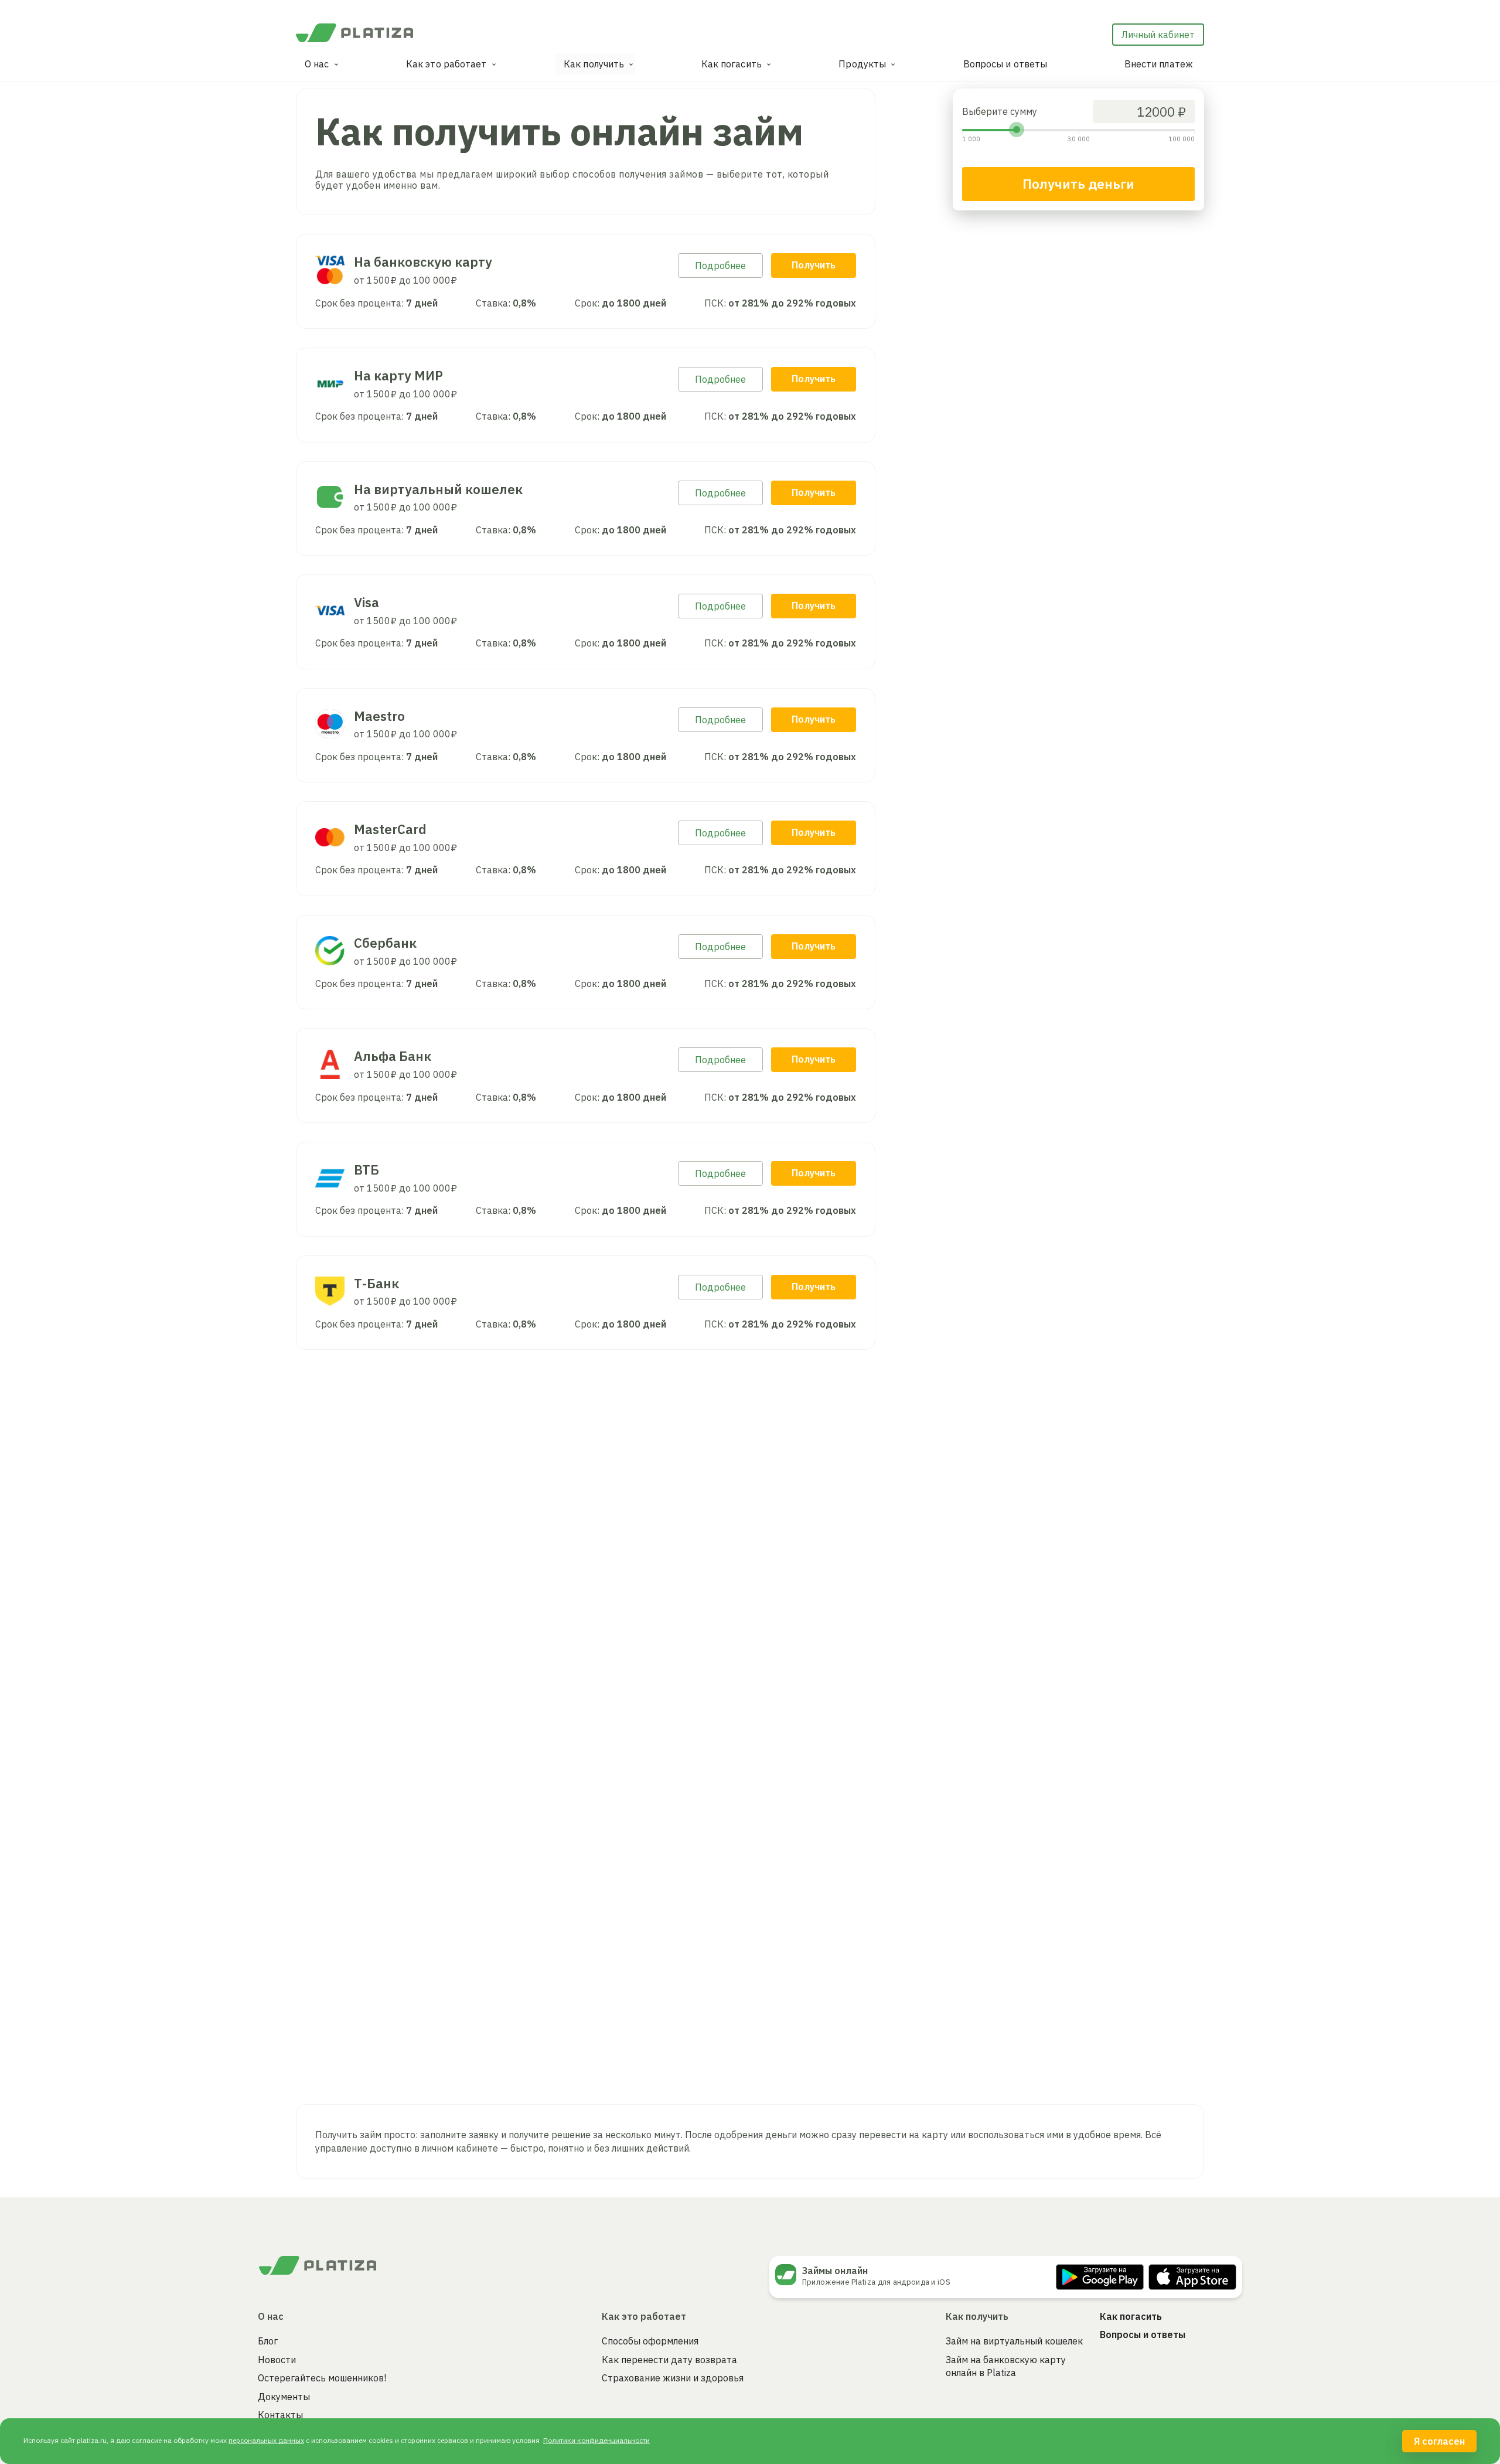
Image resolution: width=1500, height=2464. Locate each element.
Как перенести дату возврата (669, 2360)
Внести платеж (1159, 64)
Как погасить (732, 64)
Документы (284, 2397)
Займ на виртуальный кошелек (1014, 2341)
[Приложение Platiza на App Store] (1192, 2277)
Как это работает (446, 64)
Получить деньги (1078, 184)
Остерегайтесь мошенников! (322, 2378)
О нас (317, 64)
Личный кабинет (1158, 35)
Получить (814, 265)
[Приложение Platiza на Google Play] (1100, 2277)
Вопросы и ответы (1005, 64)
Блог (268, 2341)
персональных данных (266, 2440)
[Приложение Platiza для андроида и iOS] (789, 2275)
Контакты (280, 2415)
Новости (277, 2360)
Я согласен (1439, 2441)
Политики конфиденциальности (596, 2440)
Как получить (594, 64)
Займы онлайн (835, 2271)
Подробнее (720, 266)
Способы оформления (650, 2341)
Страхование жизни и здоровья (673, 2378)
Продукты (862, 64)
